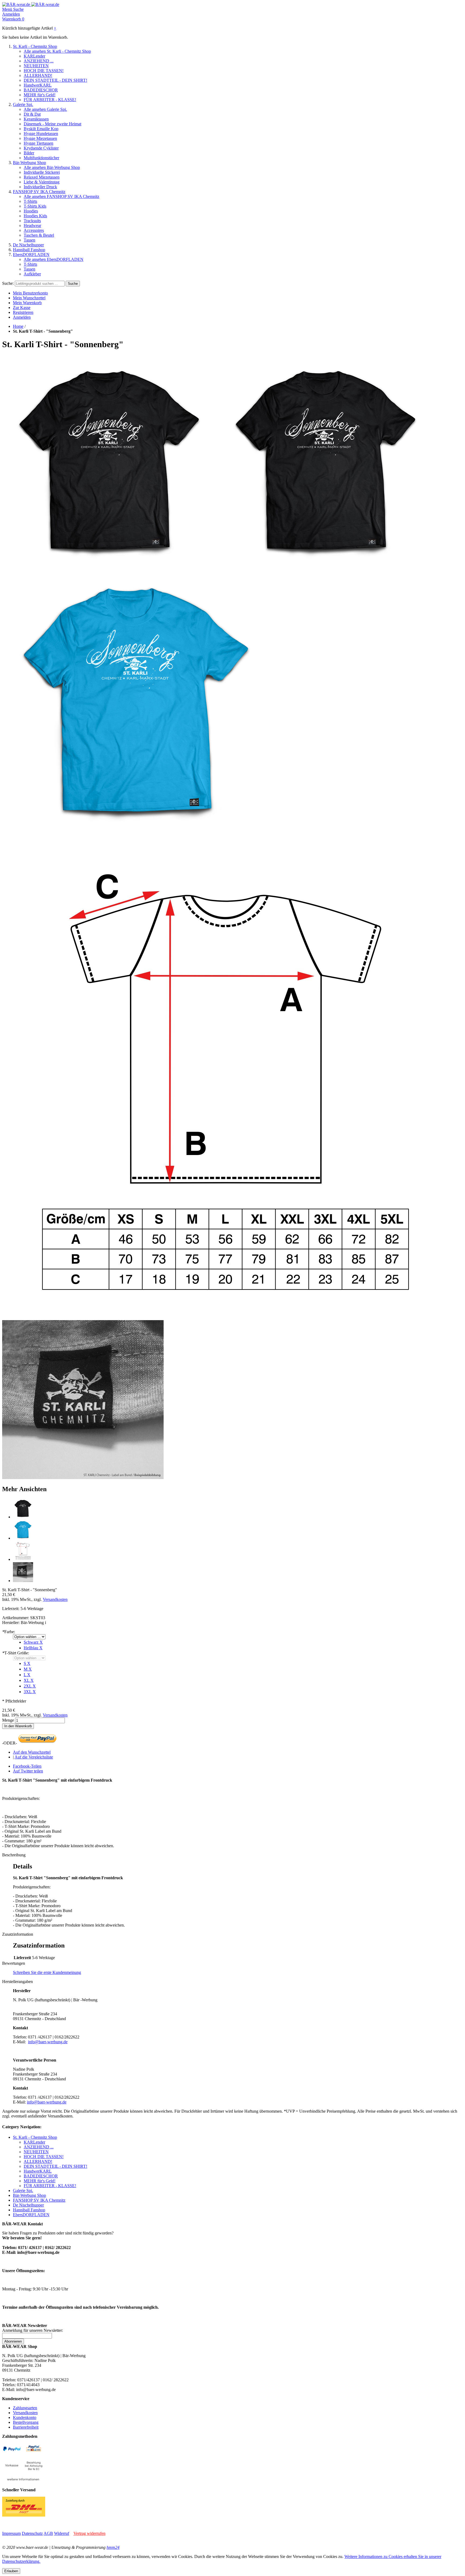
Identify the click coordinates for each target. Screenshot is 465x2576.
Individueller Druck (40, 187)
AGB (48, 2533)
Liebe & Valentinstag (42, 182)
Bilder (29, 153)
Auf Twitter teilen (28, 1771)
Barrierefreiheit (26, 2427)
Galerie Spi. (23, 104)
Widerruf (62, 2533)
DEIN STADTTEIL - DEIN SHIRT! (55, 80)
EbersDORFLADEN (31, 255)
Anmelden (22, 317)
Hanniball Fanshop (29, 250)
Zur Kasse (22, 308)
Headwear (32, 225)
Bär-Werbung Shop (29, 163)
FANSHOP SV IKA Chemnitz (39, 192)
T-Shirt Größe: (16, 1653)
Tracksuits (32, 221)
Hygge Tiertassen (38, 143)
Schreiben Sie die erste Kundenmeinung (47, 1972)
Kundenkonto (25, 2417)
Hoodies (31, 211)
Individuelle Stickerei (42, 172)
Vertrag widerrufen (89, 2533)
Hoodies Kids (35, 216)
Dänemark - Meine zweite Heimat (52, 124)
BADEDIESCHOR (41, 90)
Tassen (29, 240)
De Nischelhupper (28, 245)
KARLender (34, 56)
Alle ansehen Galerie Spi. (45, 109)
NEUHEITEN (36, 66)
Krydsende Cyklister (41, 148)
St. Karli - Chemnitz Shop (35, 46)
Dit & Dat (32, 114)
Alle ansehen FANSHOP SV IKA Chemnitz (61, 196)
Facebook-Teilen (27, 1766)
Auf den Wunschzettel (32, 1752)
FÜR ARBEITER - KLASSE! (50, 100)
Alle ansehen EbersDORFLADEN (54, 259)
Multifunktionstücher (41, 158)
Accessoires (34, 230)
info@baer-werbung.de (48, 2042)
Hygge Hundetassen (41, 134)
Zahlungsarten (25, 2408)
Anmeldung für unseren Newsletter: (33, 2330)
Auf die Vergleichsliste (34, 1757)
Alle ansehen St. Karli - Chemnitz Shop (57, 51)
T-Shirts (30, 201)
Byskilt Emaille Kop (41, 129)
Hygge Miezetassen (40, 138)
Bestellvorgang (26, 2422)
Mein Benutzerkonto (30, 293)
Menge (8, 1720)
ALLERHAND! (38, 75)
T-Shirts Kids (35, 206)
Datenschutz (32, 2533)
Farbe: (9, 1632)
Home (18, 326)
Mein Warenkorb (27, 303)
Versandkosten (55, 1599)
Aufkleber (32, 274)
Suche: (8, 283)
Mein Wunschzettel (29, 298)
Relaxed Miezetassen (42, 177)
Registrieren (23, 312)
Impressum (11, 2533)
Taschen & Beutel (39, 235)
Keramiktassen (36, 119)
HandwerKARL (38, 85)
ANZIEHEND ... (39, 61)
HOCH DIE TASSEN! (44, 71)
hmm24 (113, 2547)
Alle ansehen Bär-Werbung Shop (52, 167)
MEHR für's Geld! (40, 95)
